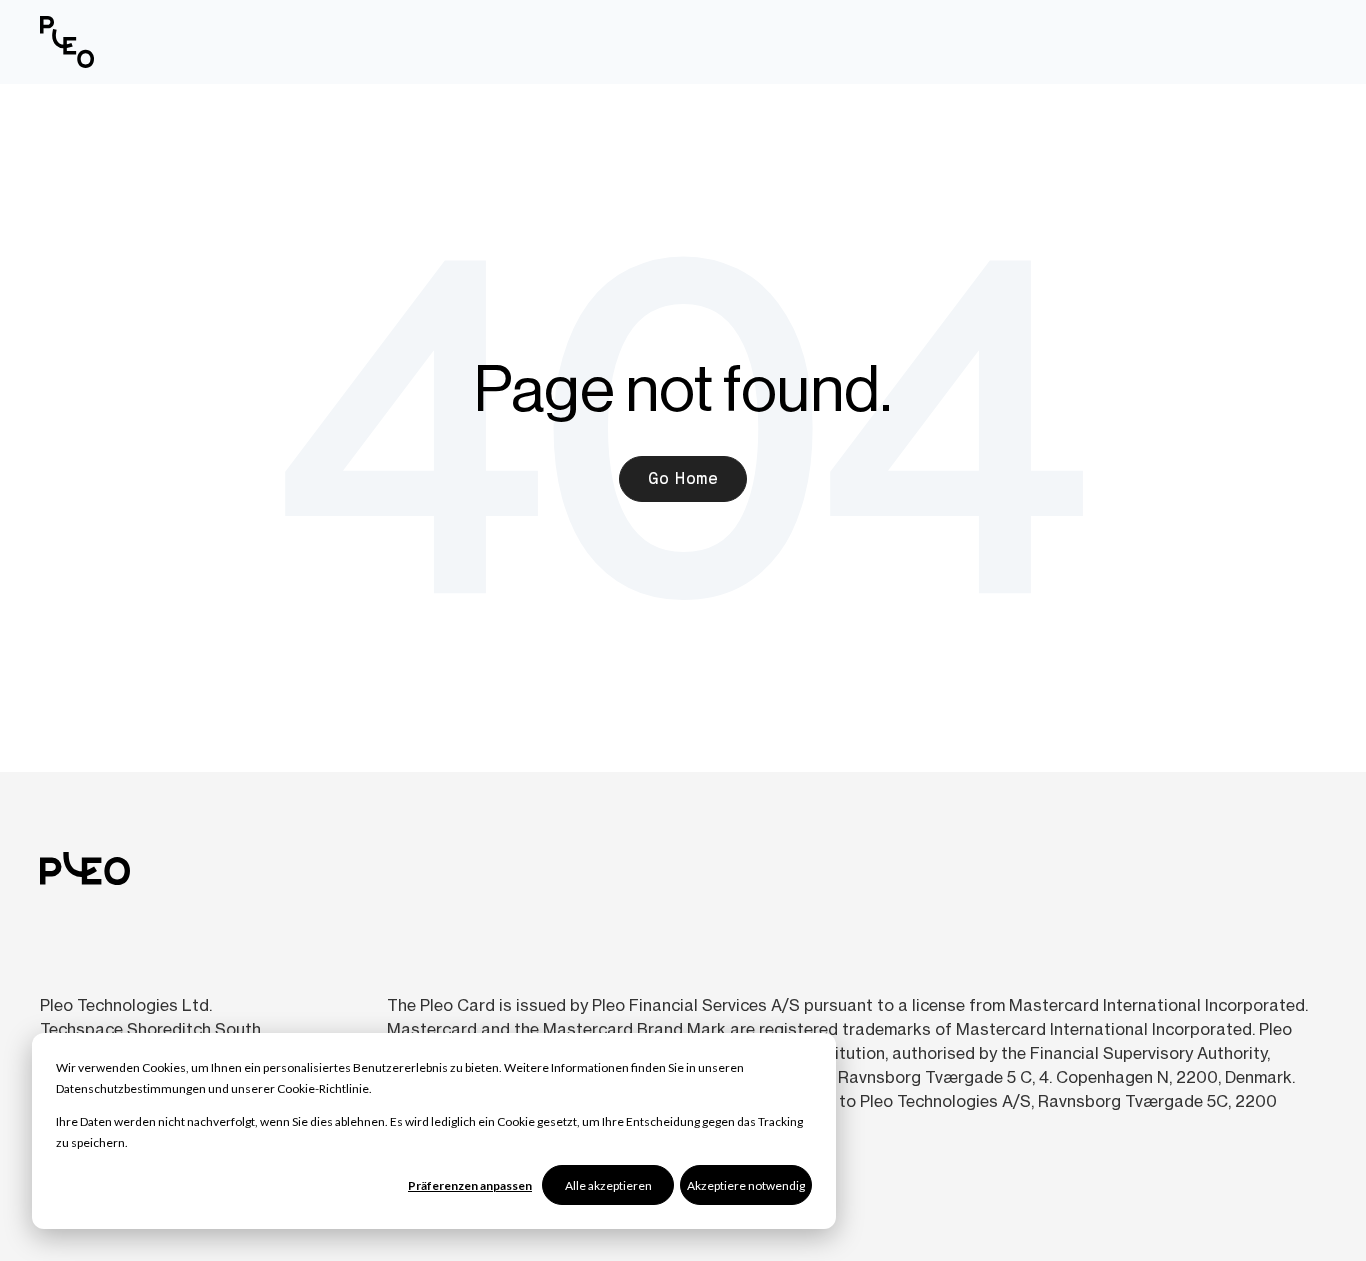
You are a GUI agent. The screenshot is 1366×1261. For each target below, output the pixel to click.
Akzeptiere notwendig (746, 1185)
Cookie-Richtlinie (323, 1088)
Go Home (683, 478)
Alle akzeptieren (608, 1185)
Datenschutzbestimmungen (131, 1088)
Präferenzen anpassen (470, 1185)
